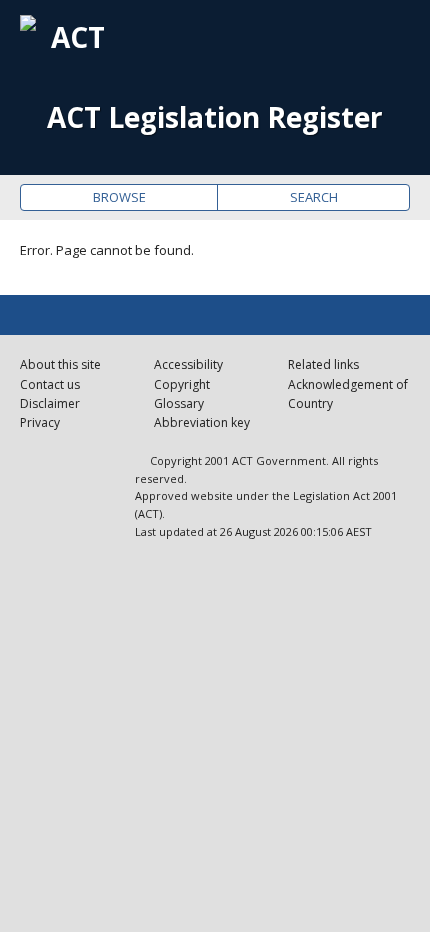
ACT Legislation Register (215, 117)
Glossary (179, 403)
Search (314, 197)
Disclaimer (50, 403)
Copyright (182, 384)
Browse (119, 197)
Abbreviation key (202, 422)
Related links (323, 364)
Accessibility (188, 364)
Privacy (40, 422)
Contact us (50, 384)
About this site (60, 364)
